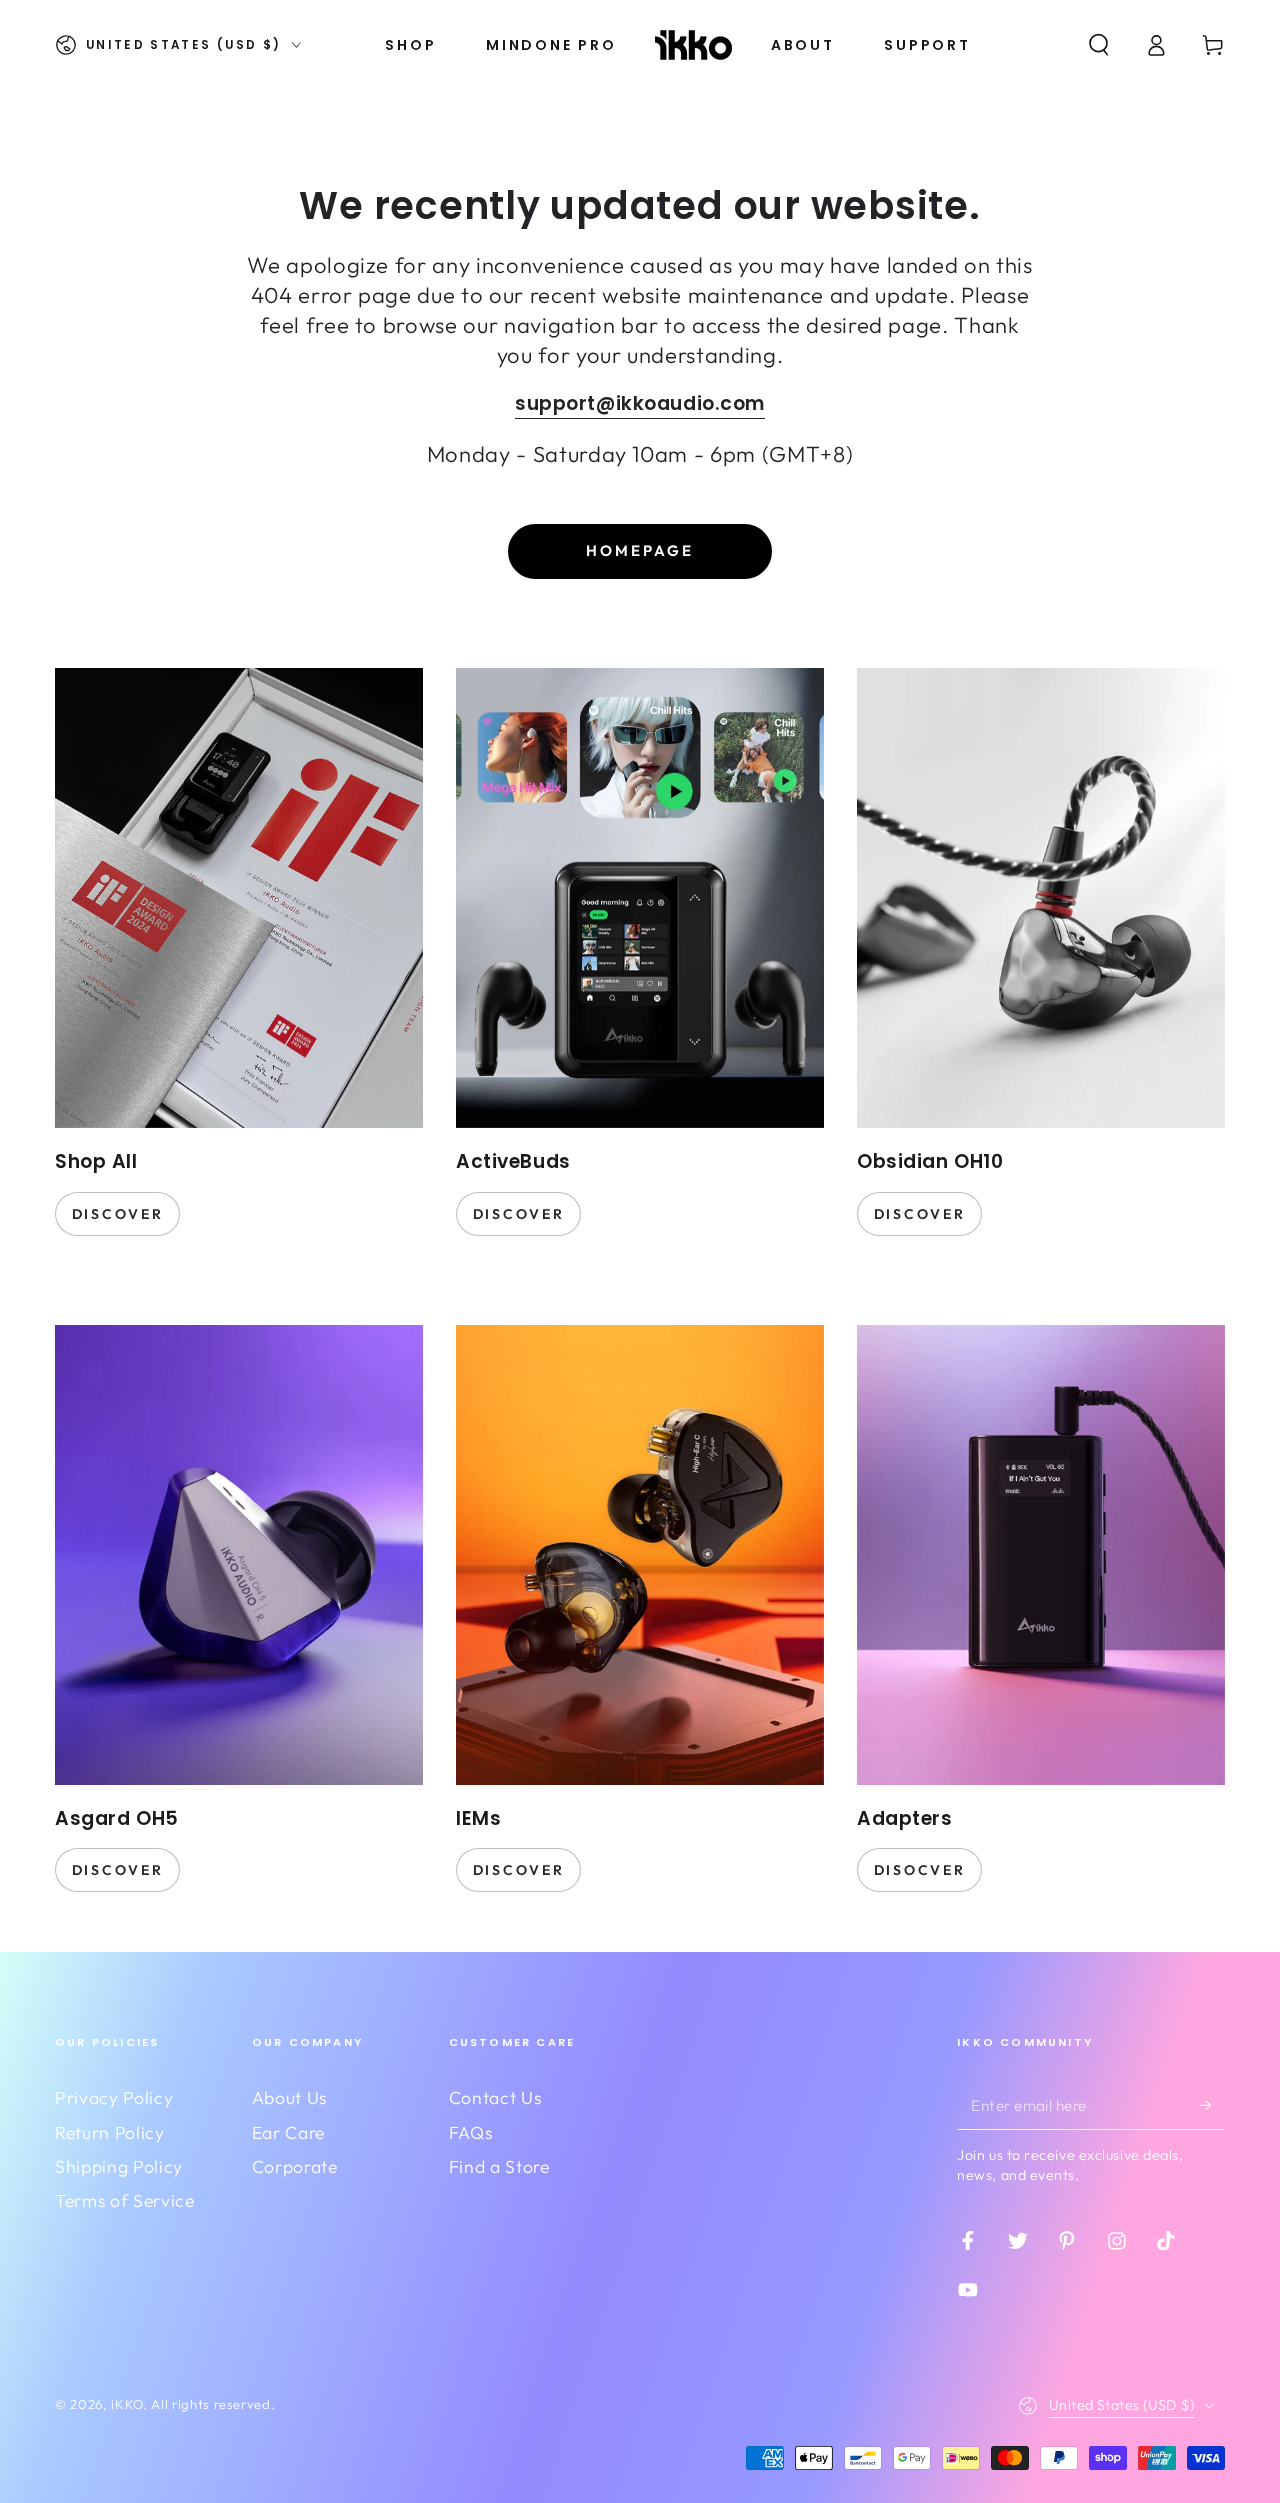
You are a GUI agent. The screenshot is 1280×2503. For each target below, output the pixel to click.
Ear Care (288, 2132)
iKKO (127, 2404)
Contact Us (495, 2097)
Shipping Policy (119, 2166)
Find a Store (499, 2166)
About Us (289, 2097)
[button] (1098, 45)
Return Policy (110, 2132)
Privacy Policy (114, 2097)
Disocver (920, 1870)
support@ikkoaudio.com (640, 403)
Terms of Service (125, 2200)
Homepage (640, 550)
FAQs (471, 2132)
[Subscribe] (1212, 2104)
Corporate (295, 2166)
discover (118, 1214)
